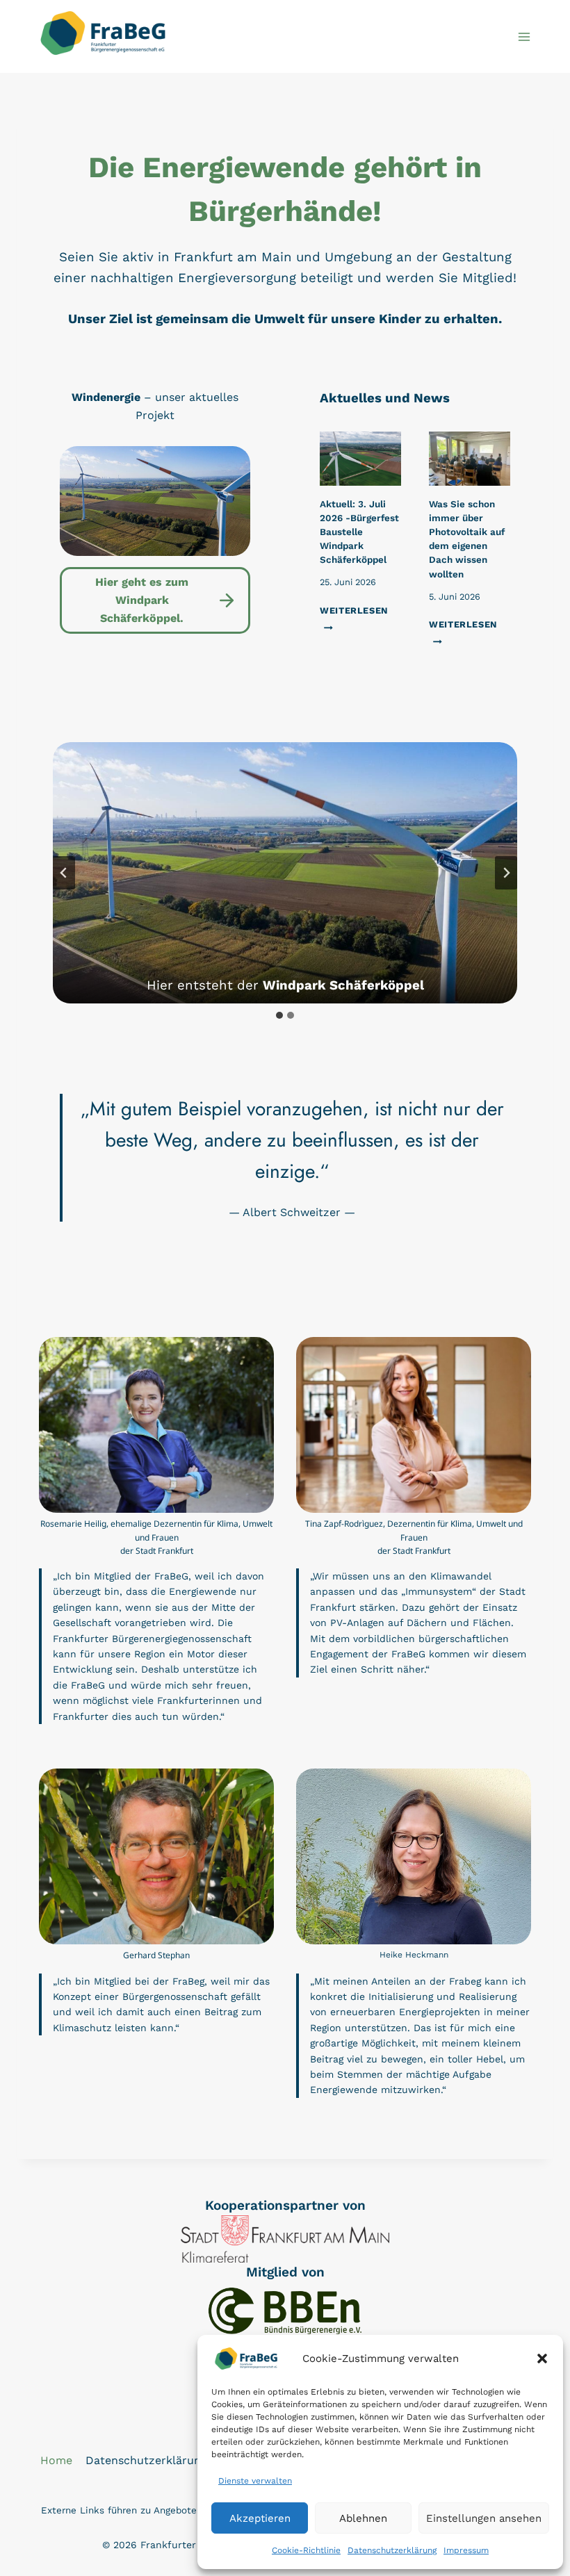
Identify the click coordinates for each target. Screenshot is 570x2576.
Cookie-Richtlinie (306, 2550)
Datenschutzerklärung (392, 2550)
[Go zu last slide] (64, 873)
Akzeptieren (260, 2518)
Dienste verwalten (255, 2481)
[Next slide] (506, 873)
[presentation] (360, 459)
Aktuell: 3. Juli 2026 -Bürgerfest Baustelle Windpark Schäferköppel (359, 532)
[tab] (279, 1015)
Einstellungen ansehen (484, 2518)
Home (56, 2460)
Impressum (466, 2550)
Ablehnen (363, 2518)
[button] (542, 2358)
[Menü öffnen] (524, 36)
